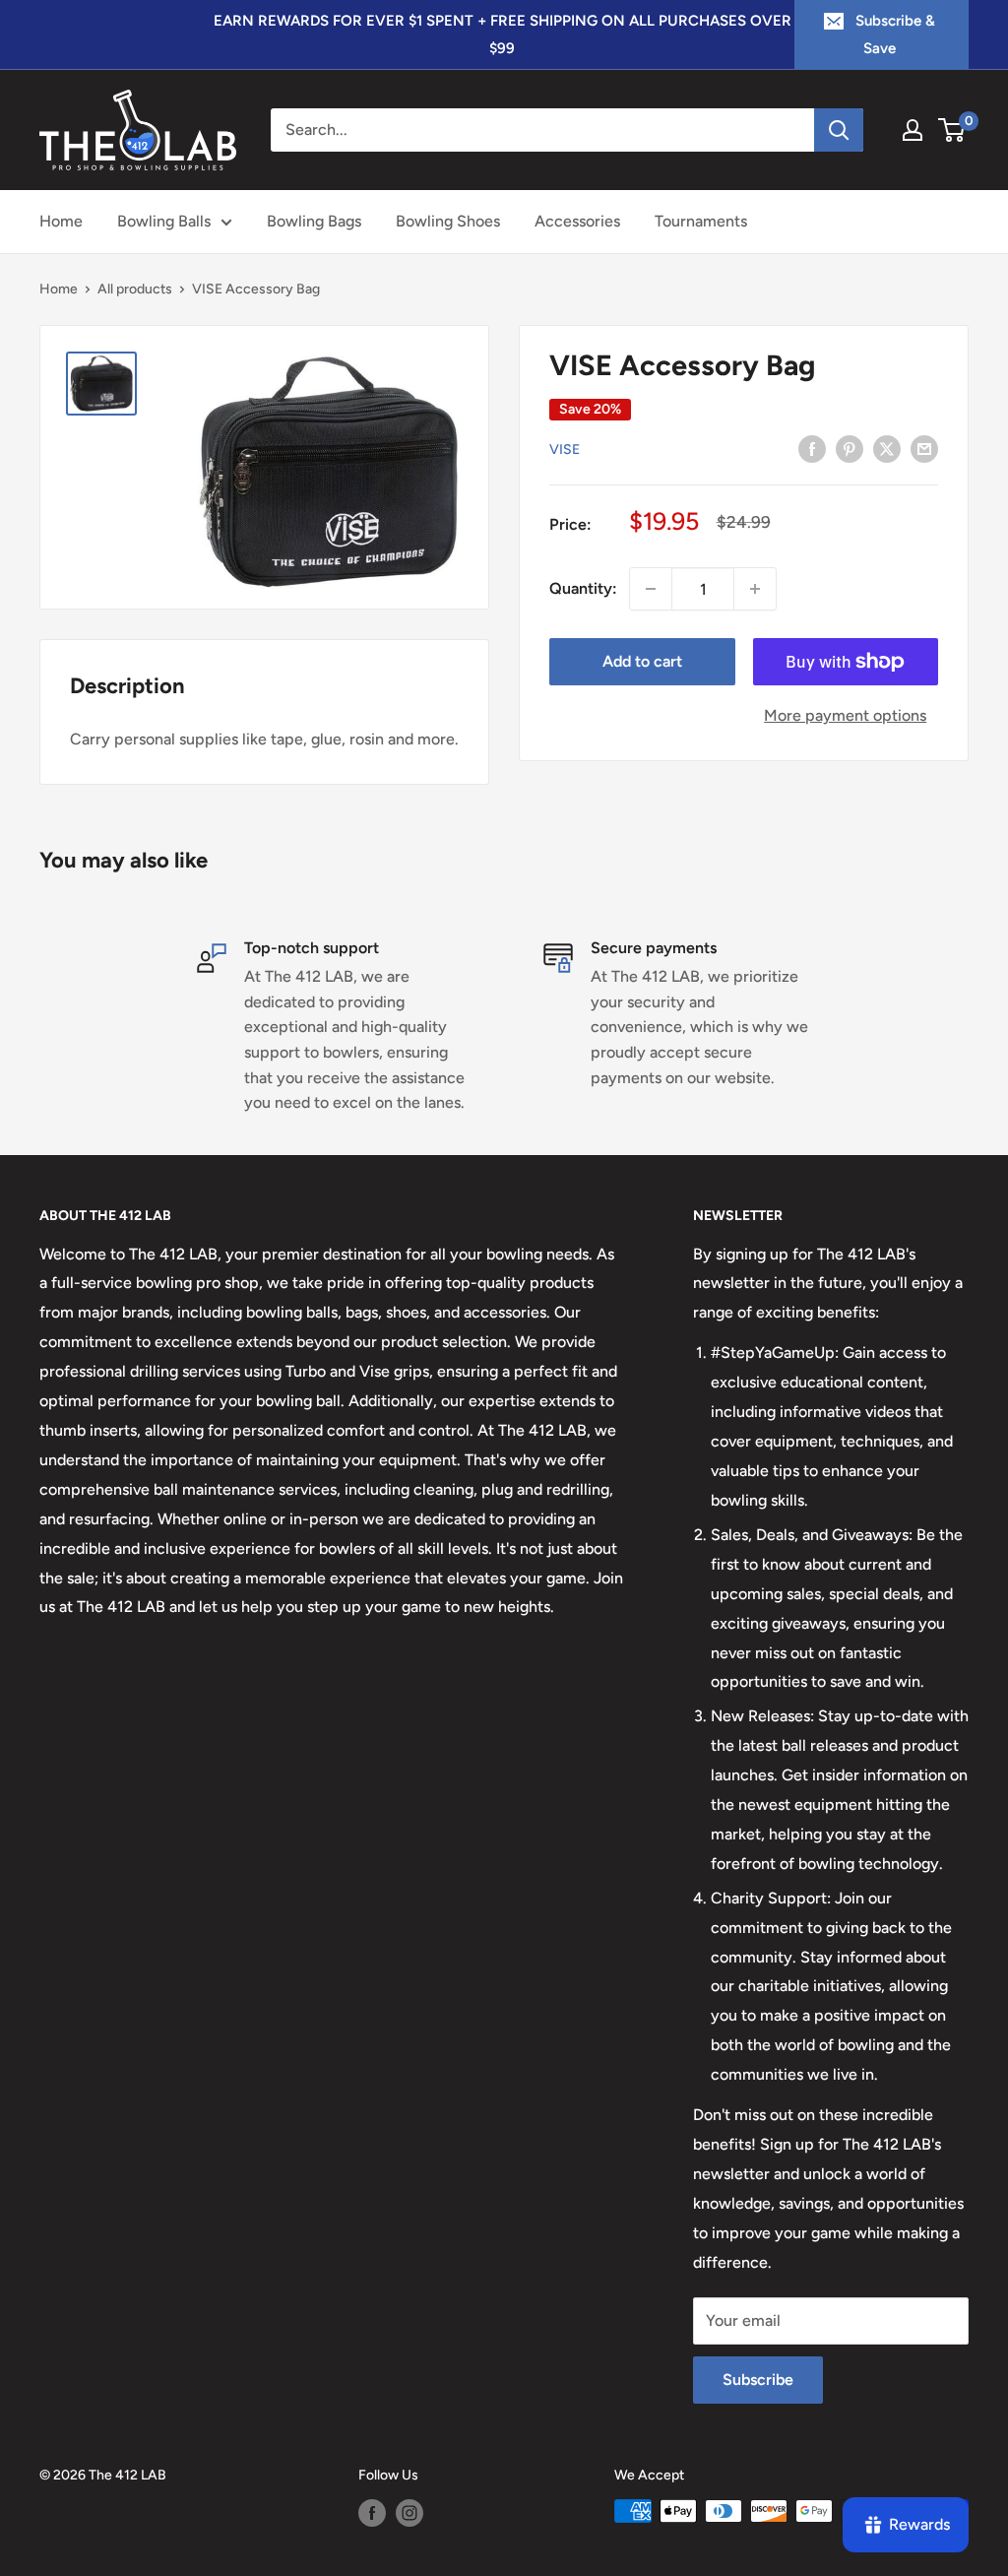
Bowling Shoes (448, 221)
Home (61, 221)
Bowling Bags (314, 221)
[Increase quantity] (755, 589)
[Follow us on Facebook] (372, 2513)
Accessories (577, 221)
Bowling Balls (164, 221)
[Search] (839, 130)
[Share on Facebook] (812, 448)
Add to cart (642, 661)
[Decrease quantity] (651, 589)
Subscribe (758, 2380)
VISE (565, 450)
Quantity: (583, 588)
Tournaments (701, 221)
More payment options (845, 715)
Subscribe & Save (895, 34)
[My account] (913, 130)
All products (135, 289)
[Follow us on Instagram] (409, 2513)
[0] (952, 130)
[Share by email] (924, 448)
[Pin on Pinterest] (850, 448)
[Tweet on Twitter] (887, 448)
